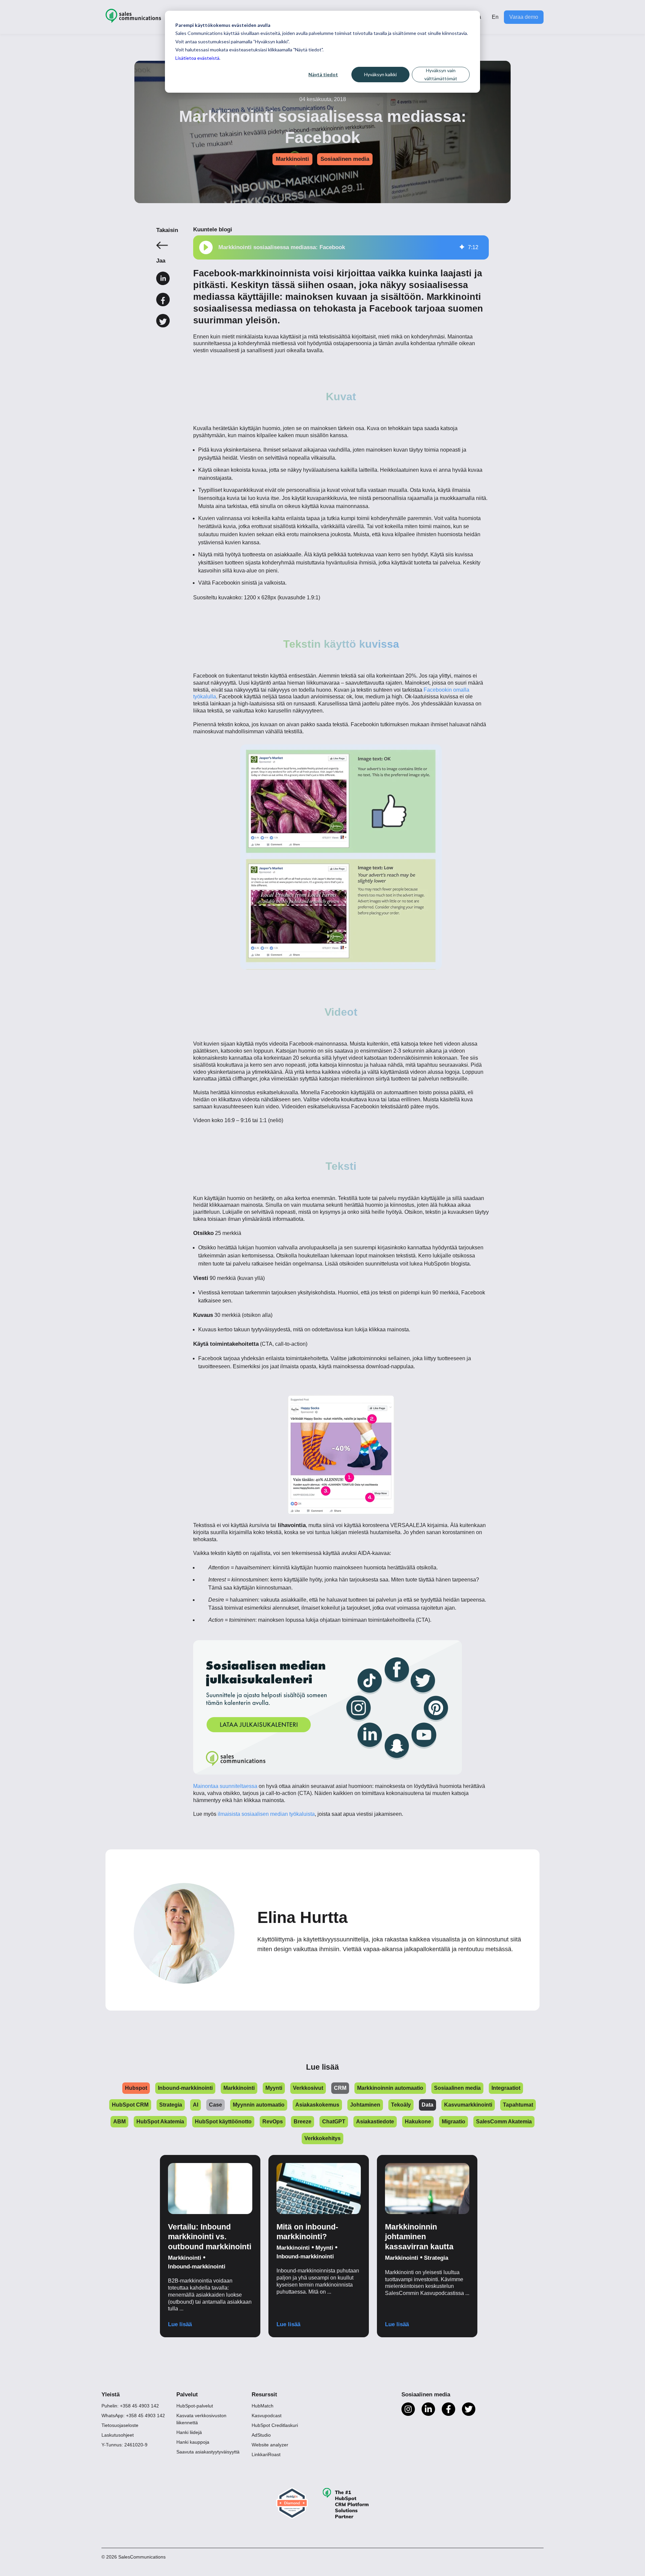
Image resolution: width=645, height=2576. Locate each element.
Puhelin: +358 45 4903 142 (130, 2406)
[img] (462, 247)
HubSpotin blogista (447, 1264)
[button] (206, 247)
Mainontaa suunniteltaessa (225, 1786)
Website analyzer (270, 2445)
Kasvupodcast (267, 2416)
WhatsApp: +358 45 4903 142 (133, 2416)
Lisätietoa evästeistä (197, 58)
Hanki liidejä (189, 2432)
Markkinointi (292, 159)
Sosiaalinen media (345, 159)
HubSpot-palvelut (195, 2406)
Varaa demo (524, 17)
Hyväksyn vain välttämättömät (441, 75)
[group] (341, 247)
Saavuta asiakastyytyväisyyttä (208, 2452)
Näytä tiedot (323, 74)
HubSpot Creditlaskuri (275, 2425)
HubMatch (263, 2406)
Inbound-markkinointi (197, 2267)
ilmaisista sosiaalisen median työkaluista (266, 1814)
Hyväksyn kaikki (380, 74)
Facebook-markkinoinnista (252, 273)
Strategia (436, 2258)
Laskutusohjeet (118, 2435)
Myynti (324, 2248)
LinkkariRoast (266, 2454)
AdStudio (261, 2435)
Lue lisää (180, 2324)
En (495, 17)
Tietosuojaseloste (120, 2425)
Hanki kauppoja (193, 2442)
